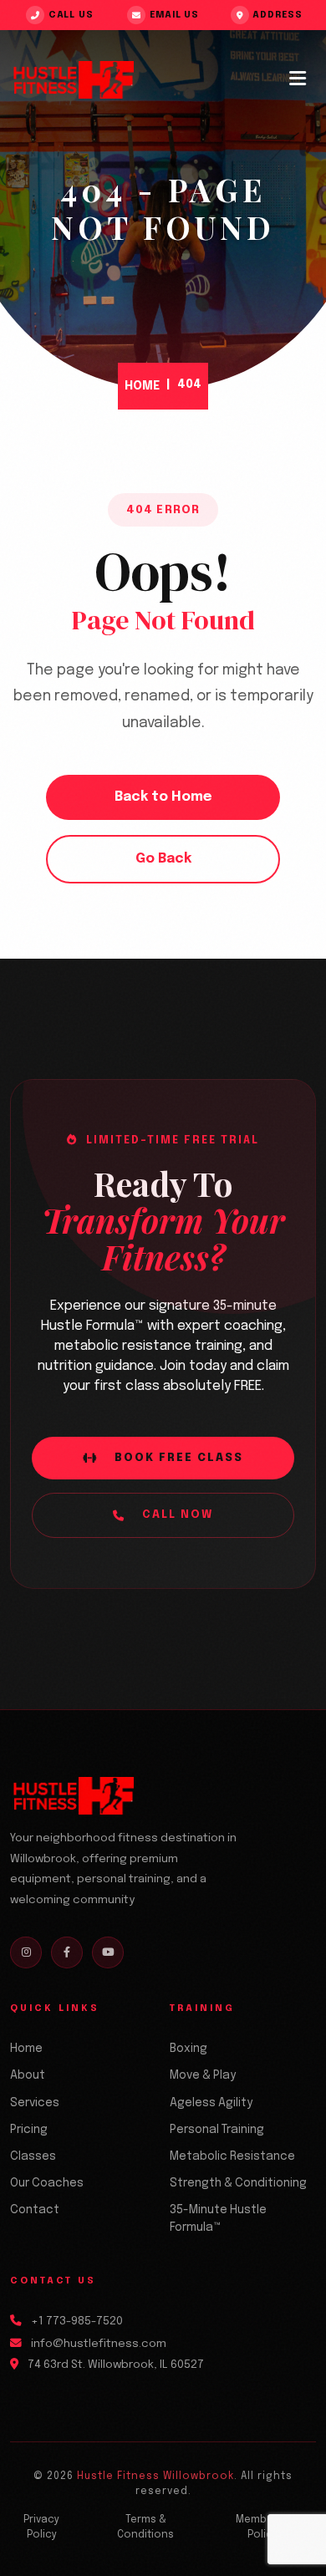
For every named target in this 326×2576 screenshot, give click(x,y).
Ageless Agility (211, 2103)
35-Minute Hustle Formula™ (218, 2219)
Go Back (163, 859)
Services (35, 2103)
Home (142, 386)
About (28, 2075)
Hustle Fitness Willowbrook (155, 2477)
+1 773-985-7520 (77, 2321)
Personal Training (217, 2130)
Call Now (178, 1515)
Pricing (29, 2130)
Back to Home (163, 797)
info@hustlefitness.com (99, 2344)
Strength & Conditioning (238, 2183)
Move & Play (203, 2075)
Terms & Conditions (145, 2528)
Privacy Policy (41, 2528)
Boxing (188, 2049)
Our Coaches (47, 2183)
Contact (35, 2210)
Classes (33, 2156)
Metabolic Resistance (232, 2156)
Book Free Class (179, 1458)
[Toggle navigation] (298, 79)
